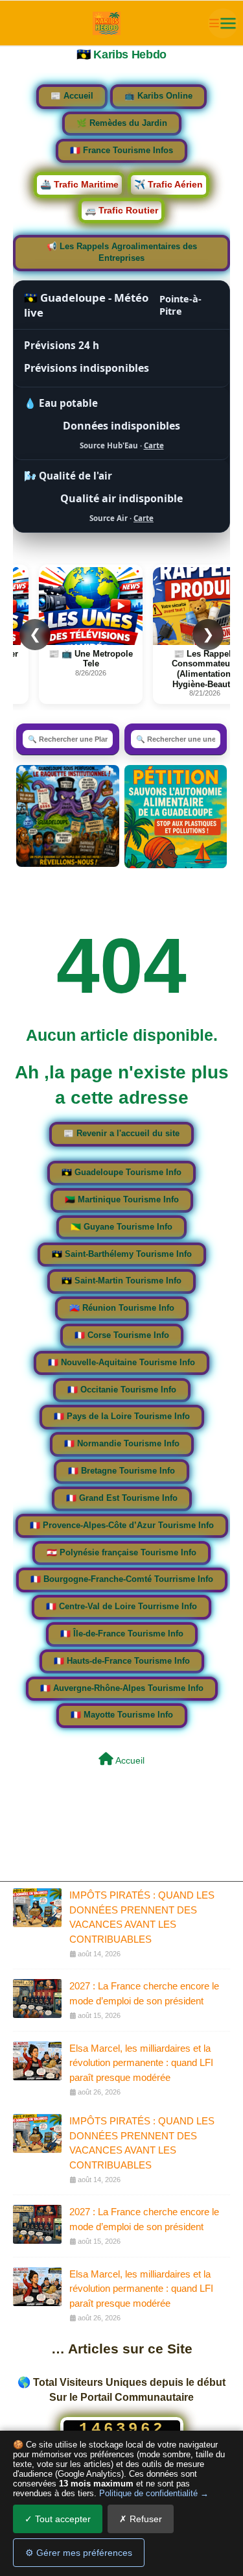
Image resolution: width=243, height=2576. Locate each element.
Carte (154, 445)
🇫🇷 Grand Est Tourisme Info (122, 1498)
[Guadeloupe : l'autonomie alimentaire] (176, 817)
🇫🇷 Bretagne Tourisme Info (121, 1471)
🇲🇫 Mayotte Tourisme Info (122, 1715)
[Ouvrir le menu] (223, 23)
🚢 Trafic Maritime (79, 184)
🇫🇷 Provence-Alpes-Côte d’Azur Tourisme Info (122, 1525)
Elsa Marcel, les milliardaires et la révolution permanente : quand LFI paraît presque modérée (141, 2062)
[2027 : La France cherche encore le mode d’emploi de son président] (37, 1999)
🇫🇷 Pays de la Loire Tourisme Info (122, 1416)
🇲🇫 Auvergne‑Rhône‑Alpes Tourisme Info (122, 1688)
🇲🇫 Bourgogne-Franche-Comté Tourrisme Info (122, 1579)
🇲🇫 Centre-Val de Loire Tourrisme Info (121, 1607)
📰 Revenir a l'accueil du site (121, 1134)
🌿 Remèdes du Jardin (122, 123)
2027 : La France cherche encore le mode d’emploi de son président (144, 1993)
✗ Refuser (141, 2519)
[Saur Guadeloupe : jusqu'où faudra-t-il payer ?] (67, 816)
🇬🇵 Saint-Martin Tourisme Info (121, 1281)
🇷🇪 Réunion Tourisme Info (122, 1308)
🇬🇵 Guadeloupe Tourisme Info (121, 1173)
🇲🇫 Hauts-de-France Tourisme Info (122, 1661)
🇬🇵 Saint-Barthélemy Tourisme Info (122, 1254)
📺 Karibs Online (158, 96)
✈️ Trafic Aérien (168, 184)
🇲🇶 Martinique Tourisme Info (122, 1200)
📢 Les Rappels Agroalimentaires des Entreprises (122, 252)
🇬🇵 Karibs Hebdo (121, 55)
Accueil (129, 1760)
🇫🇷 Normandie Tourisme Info (122, 1444)
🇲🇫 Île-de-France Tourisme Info (122, 1634)
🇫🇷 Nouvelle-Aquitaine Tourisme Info (121, 1363)
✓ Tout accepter (58, 2519)
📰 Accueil (72, 96)
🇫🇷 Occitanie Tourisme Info (122, 1390)
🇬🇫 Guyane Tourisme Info (121, 1227)
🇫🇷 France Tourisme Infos (121, 151)
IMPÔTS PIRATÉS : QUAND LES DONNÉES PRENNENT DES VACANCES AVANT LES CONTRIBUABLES (142, 1917)
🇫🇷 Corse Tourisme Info (122, 1335)
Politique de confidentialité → (154, 2493)
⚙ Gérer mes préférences (79, 2553)
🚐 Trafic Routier (121, 210)
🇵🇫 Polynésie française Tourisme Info (121, 1553)
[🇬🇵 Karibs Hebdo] (107, 23)
